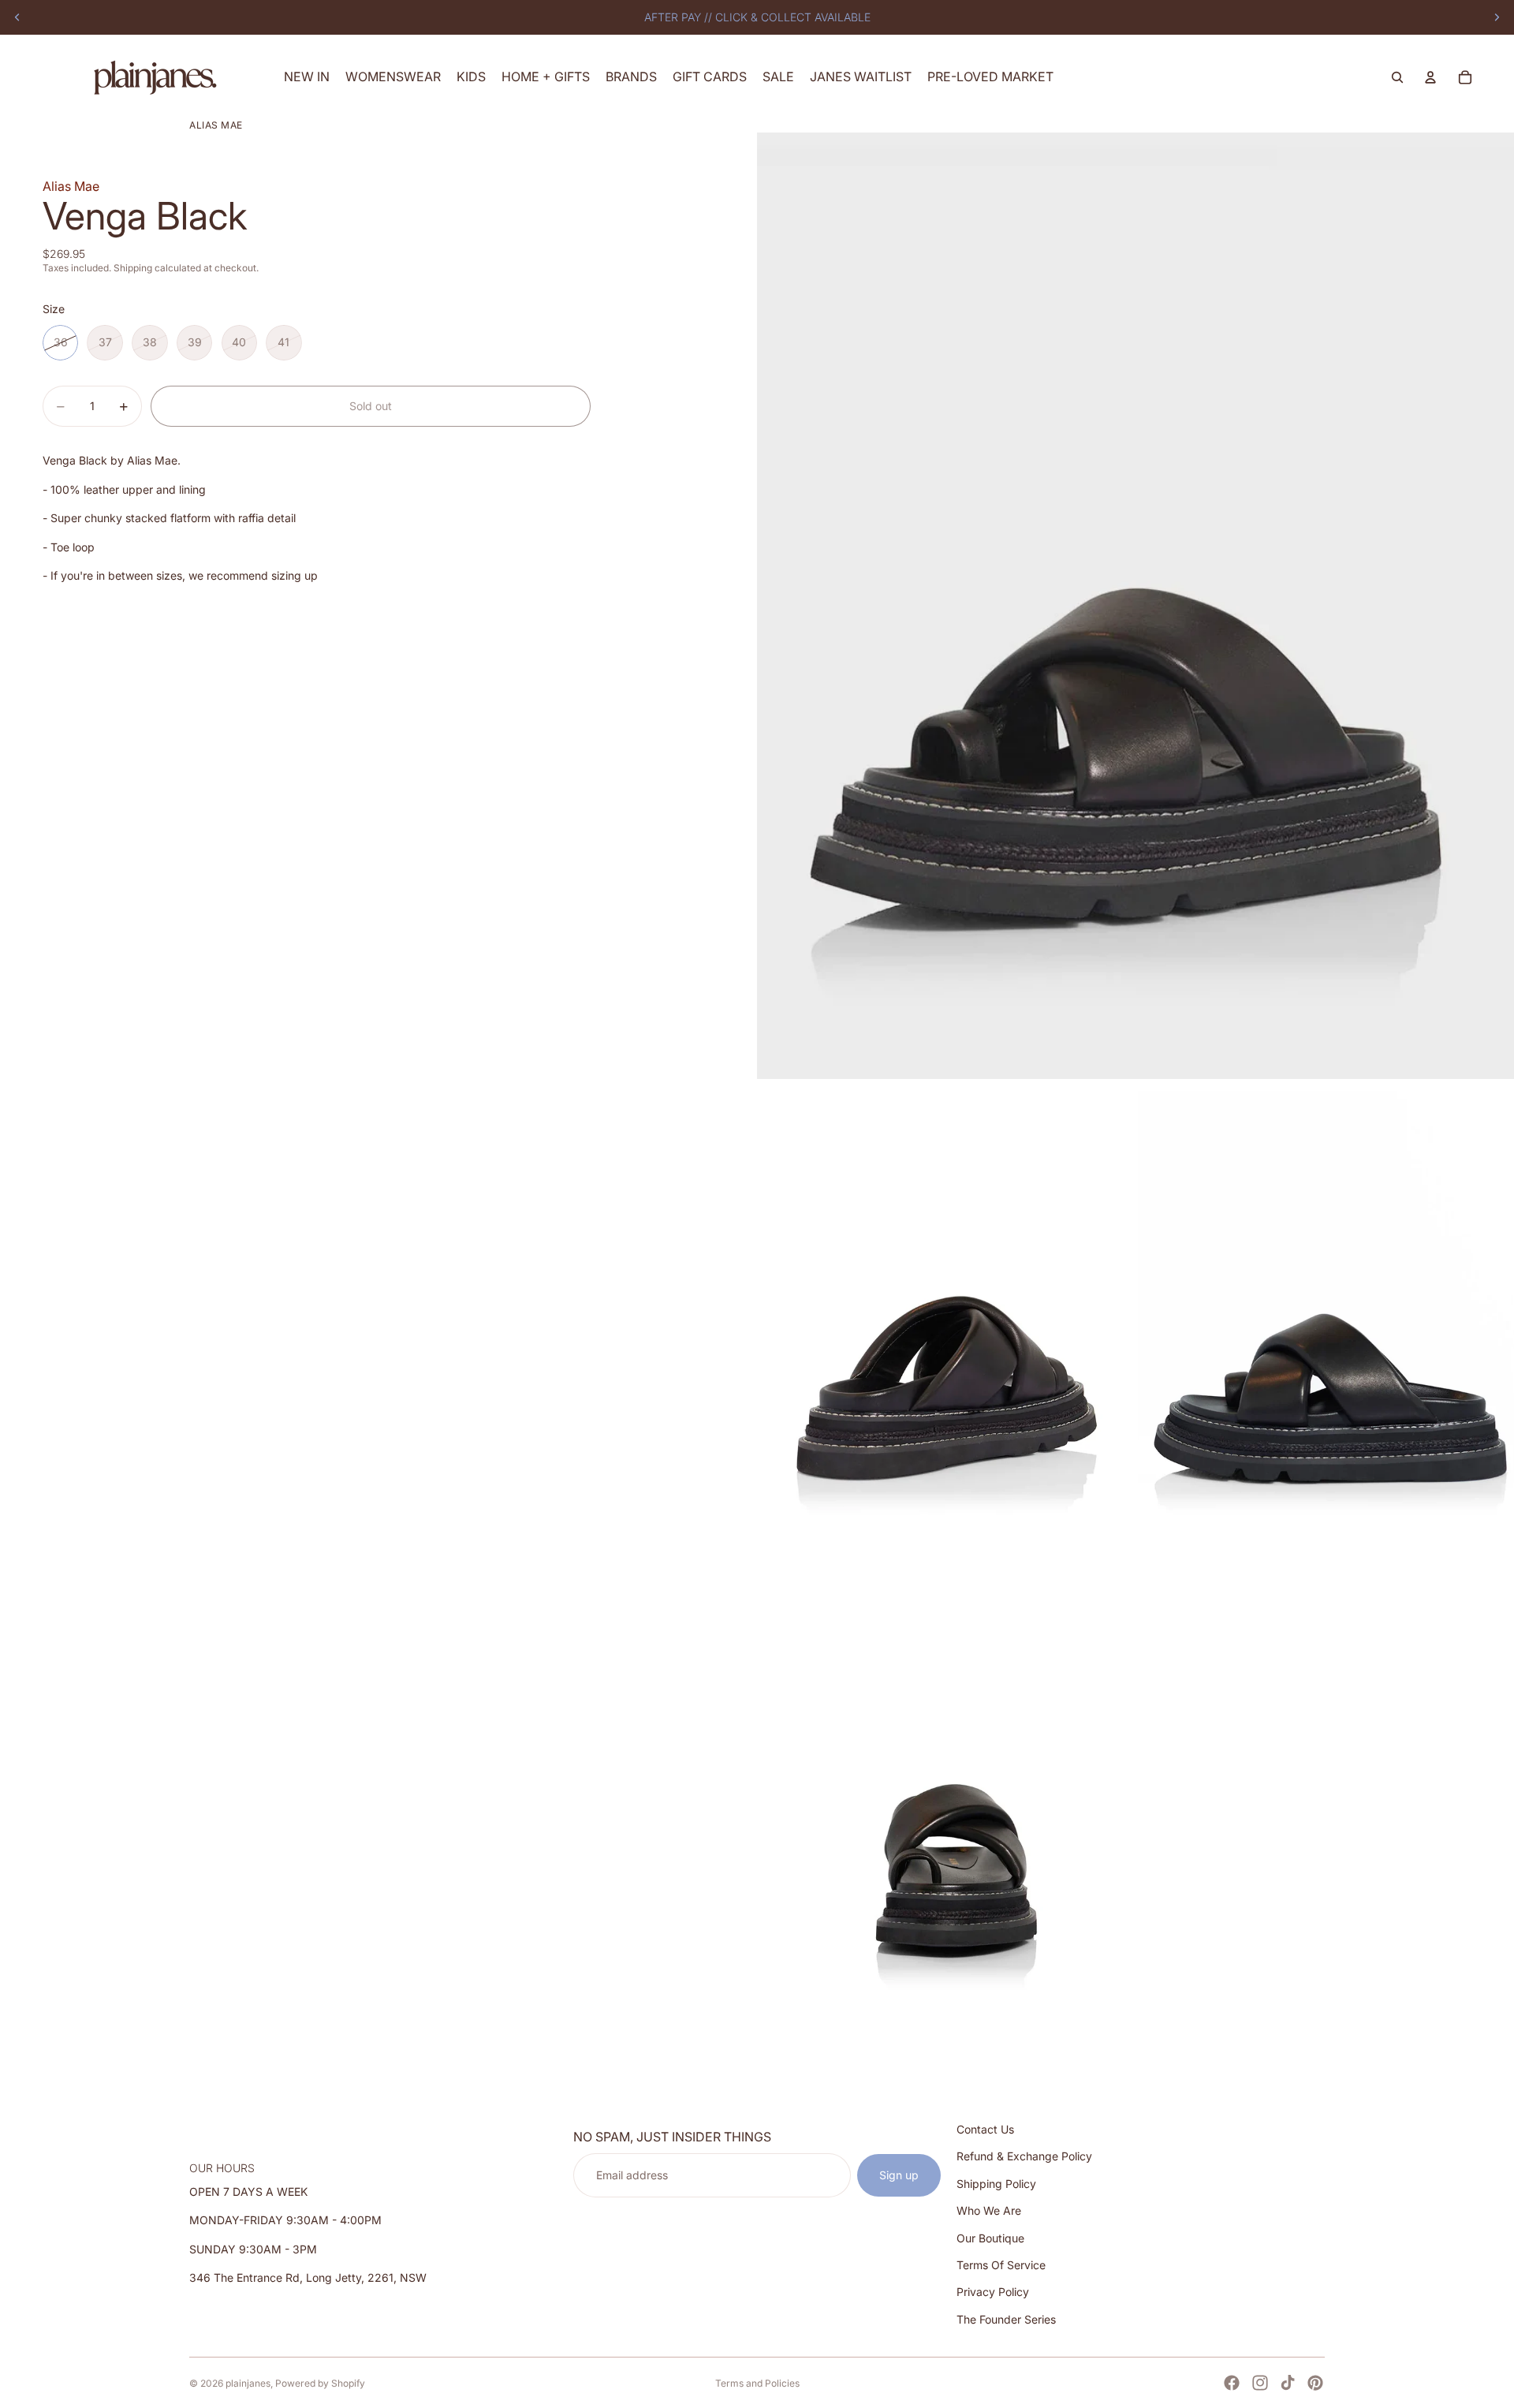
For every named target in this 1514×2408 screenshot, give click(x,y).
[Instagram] (1260, 2383)
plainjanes (248, 2383)
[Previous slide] (17, 17)
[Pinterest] (1315, 2383)
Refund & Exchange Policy (1024, 2157)
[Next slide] (1497, 17)
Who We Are (989, 2210)
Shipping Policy (996, 2184)
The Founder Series (1006, 2319)
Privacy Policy (993, 2292)
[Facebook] (1232, 2383)
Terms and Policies (757, 2383)
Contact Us (985, 2129)
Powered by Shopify (320, 2383)
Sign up (899, 2175)
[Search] (1397, 77)
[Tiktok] (1288, 2383)
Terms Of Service (1001, 2265)
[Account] (1430, 77)
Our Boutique (990, 2238)
